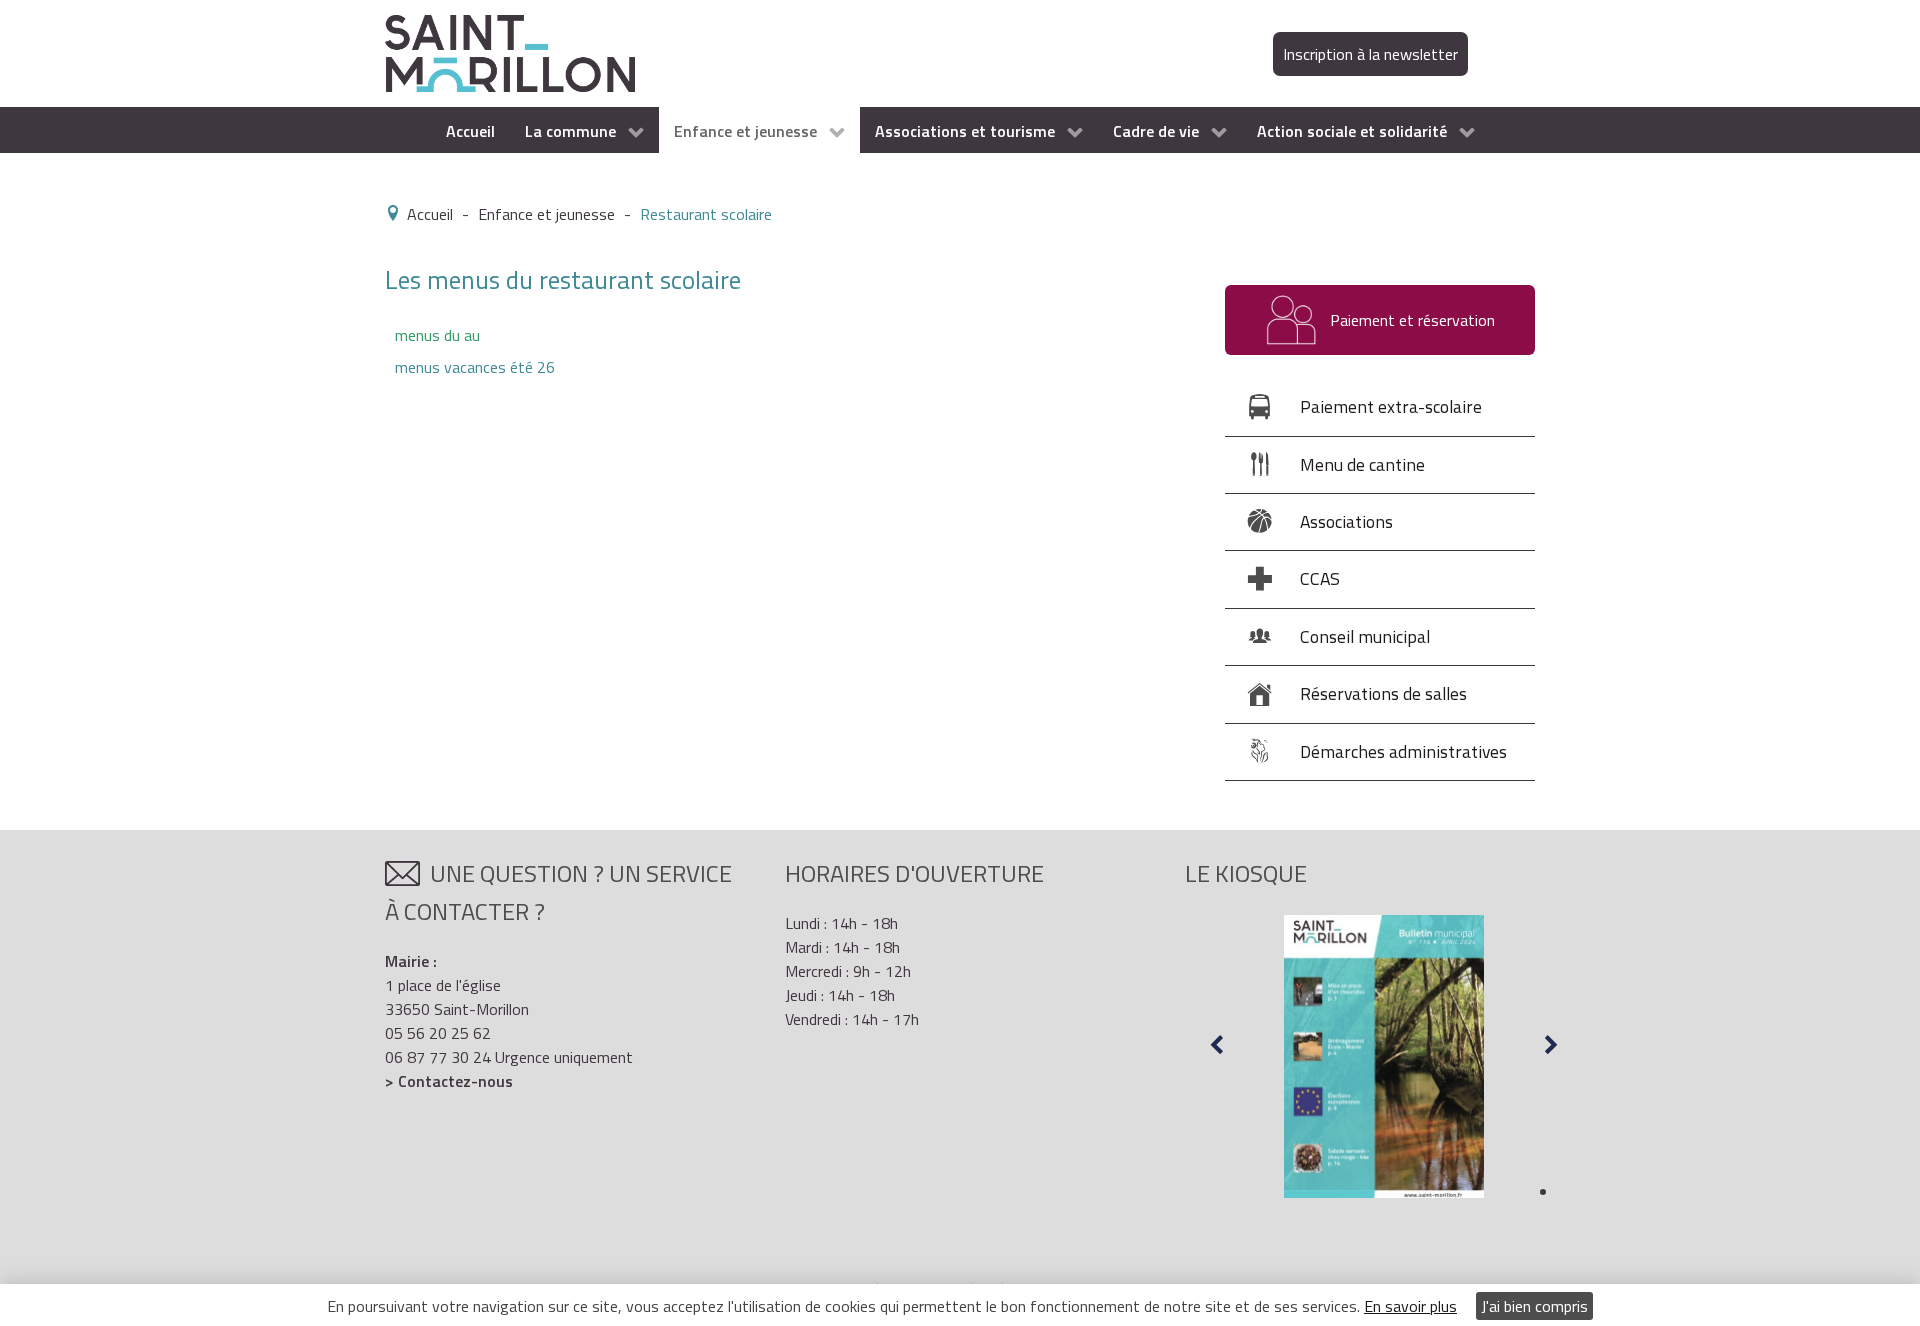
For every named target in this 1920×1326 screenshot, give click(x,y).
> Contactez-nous (449, 1081)
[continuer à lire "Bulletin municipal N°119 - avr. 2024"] (1384, 1057)
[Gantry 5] (510, 52)
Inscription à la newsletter (1370, 54)
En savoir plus (1410, 1306)
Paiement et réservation (1410, 320)
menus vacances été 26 (475, 367)
